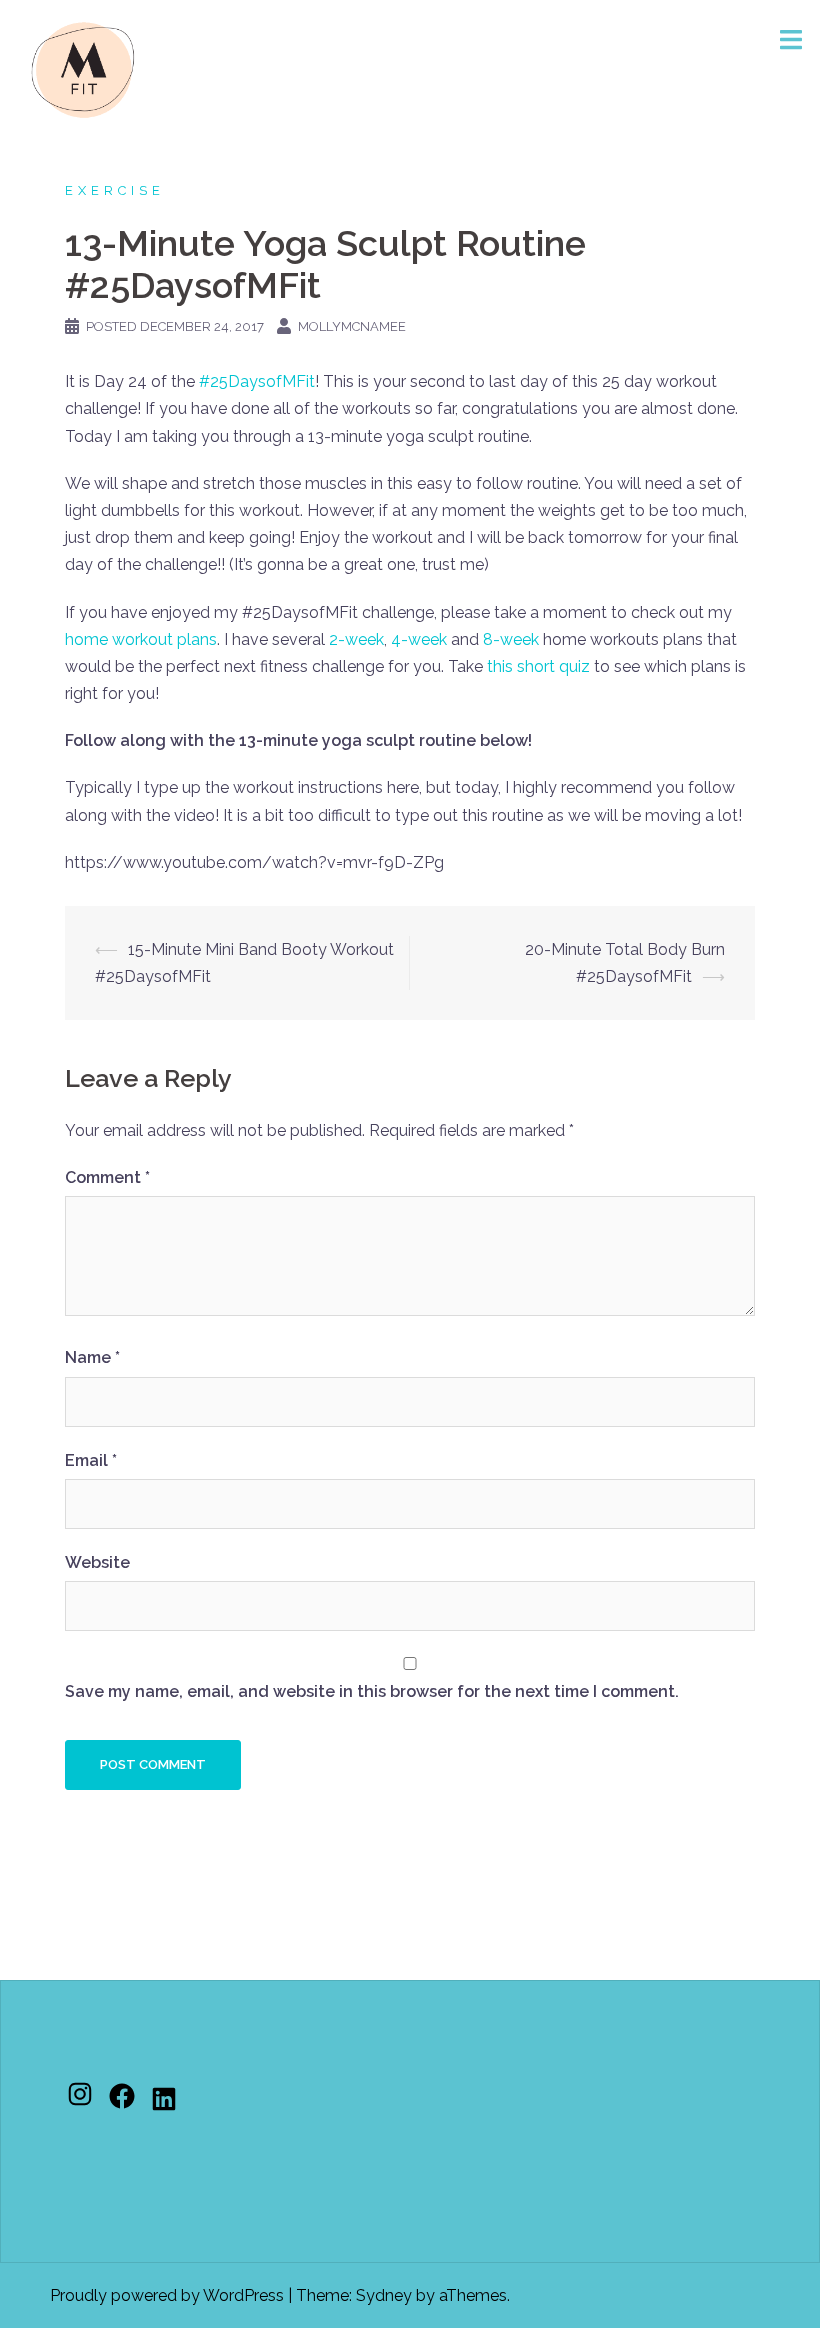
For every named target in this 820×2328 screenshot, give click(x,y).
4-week (419, 639)
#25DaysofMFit (257, 381)
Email (91, 1460)
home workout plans (141, 639)
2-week (356, 639)
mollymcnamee (352, 326)
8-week (511, 639)
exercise (115, 190)
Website (97, 1562)
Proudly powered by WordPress (167, 2295)
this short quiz (538, 666)
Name (92, 1357)
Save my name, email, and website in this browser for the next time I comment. (372, 1691)
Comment (107, 1177)
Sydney (384, 2295)
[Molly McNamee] (83, 68)
